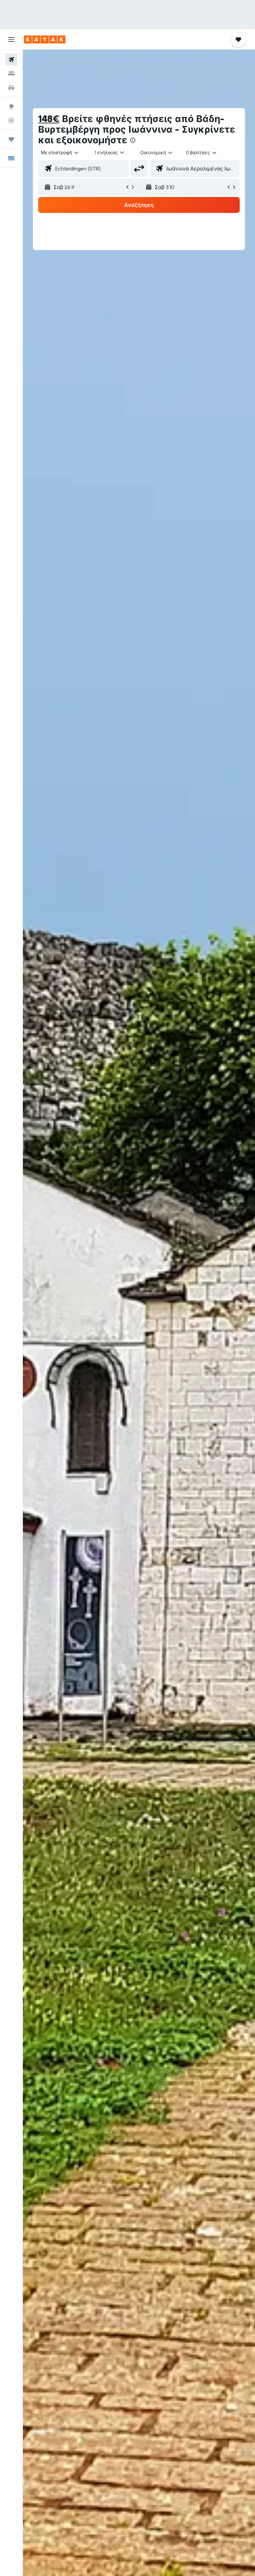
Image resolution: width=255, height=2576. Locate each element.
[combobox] (157, 153)
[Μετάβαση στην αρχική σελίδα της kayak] (45, 39)
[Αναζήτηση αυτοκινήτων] (11, 88)
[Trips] (11, 139)
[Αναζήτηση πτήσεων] (11, 60)
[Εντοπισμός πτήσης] (11, 120)
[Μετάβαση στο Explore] (11, 106)
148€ (49, 119)
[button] (11, 39)
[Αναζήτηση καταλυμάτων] (11, 74)
